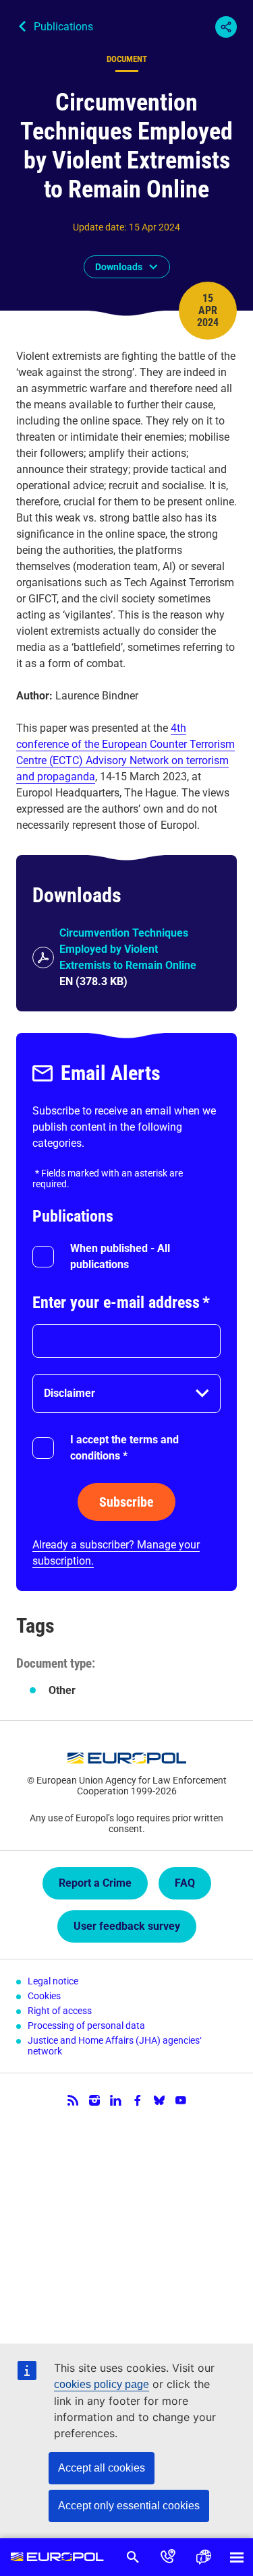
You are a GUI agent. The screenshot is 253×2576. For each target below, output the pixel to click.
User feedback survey (127, 1926)
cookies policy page (102, 2384)
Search (133, 2557)
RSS (73, 2100)
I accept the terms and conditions (124, 1448)
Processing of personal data (86, 2025)
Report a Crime (95, 1883)
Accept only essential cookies (129, 2506)
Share (226, 27)
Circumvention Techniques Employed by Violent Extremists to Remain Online (128, 949)
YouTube (181, 2100)
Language (203, 2557)
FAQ (185, 1883)
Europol (58, 2557)
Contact (168, 2557)
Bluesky (159, 2100)
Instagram (94, 2100)
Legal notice (53, 1981)
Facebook (138, 2100)
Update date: (100, 227)
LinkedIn (116, 2100)
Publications (63, 27)
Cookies (44, 1996)
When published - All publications (120, 1256)
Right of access (60, 2011)
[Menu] (237, 2557)
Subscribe (126, 1502)
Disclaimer (69, 1393)
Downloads (119, 267)
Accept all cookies (102, 2468)
